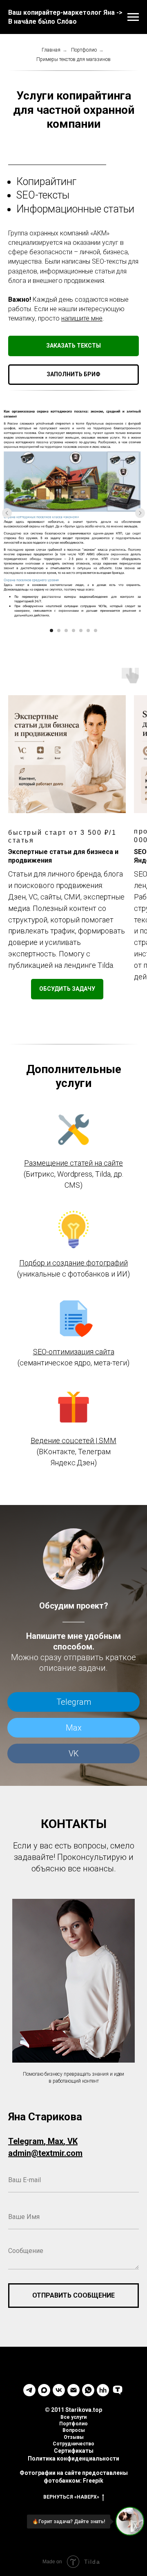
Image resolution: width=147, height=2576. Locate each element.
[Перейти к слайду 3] (66, 630)
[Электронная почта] (73, 2390)
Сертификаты (74, 2451)
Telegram (74, 1702)
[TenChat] (118, 2390)
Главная (51, 50)
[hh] (103, 2390)
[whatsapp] (88, 2390)
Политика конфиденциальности (73, 2458)
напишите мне (82, 318)
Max (74, 1728)
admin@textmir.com (45, 2153)
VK (74, 1753)
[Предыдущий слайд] (7, 513)
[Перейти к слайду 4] (73, 630)
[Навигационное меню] (133, 17)
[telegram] (29, 2390)
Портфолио (84, 50)
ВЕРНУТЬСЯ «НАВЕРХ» (71, 2497)
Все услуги (73, 2417)
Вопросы (74, 2430)
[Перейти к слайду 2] (59, 630)
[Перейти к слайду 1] (51, 630)
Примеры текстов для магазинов (73, 59)
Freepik (93, 2481)
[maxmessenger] (44, 2390)
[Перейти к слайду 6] (88, 630)
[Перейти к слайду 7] (96, 630)
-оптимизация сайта (80, 1352)
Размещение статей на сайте (73, 1163)
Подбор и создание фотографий (73, 1263)
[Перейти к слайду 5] (81, 630)
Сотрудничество (73, 2444)
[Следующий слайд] (140, 513)
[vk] (59, 2390)
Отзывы (74, 2437)
